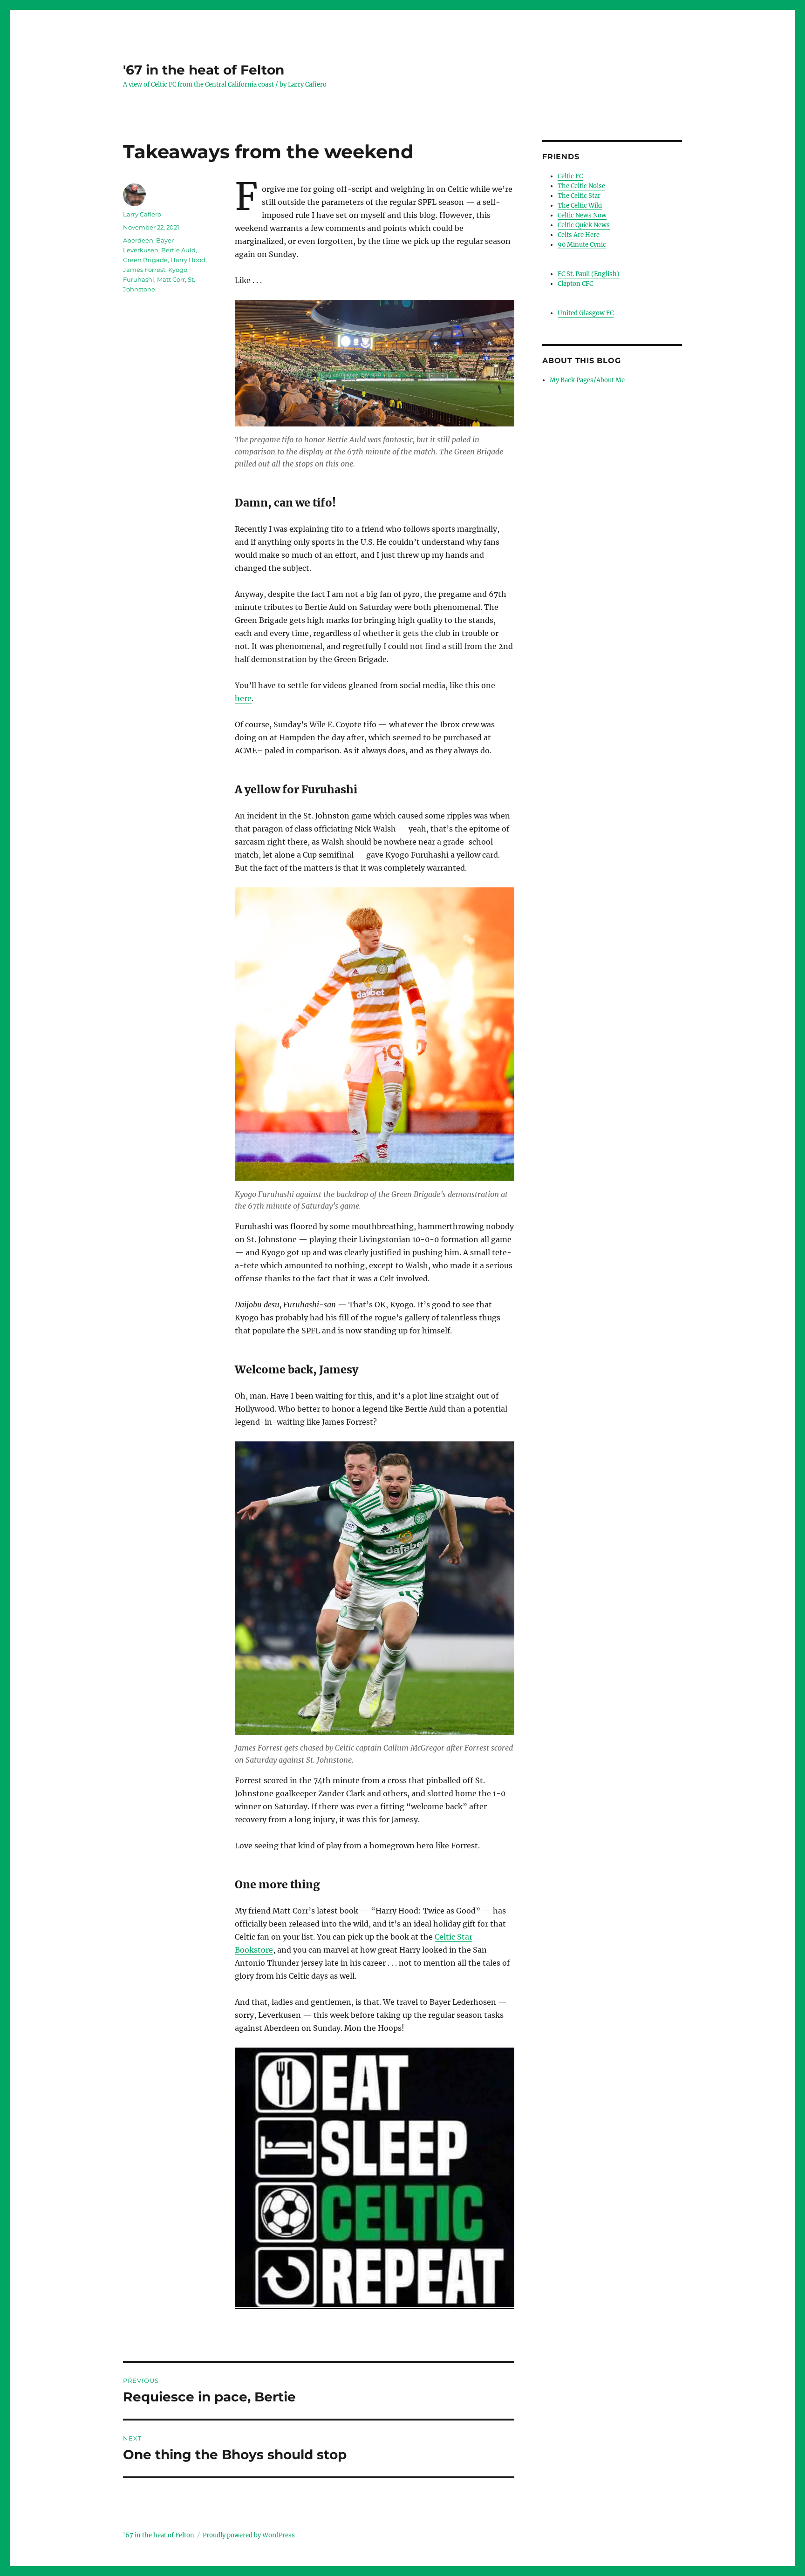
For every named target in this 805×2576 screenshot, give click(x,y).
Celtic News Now (582, 215)
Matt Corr (171, 279)
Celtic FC (570, 176)
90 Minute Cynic (582, 245)
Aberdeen (138, 240)
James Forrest (144, 270)
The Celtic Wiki (580, 206)
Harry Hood (188, 260)
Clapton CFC (575, 284)
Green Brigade (145, 260)
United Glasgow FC (586, 313)
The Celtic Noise (581, 186)
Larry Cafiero (142, 214)
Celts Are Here (579, 235)
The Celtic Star (579, 196)
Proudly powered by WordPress (249, 2535)
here (243, 698)
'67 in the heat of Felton (204, 70)
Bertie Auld (178, 250)
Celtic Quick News (584, 225)
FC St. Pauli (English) (589, 274)
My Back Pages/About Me (587, 380)
